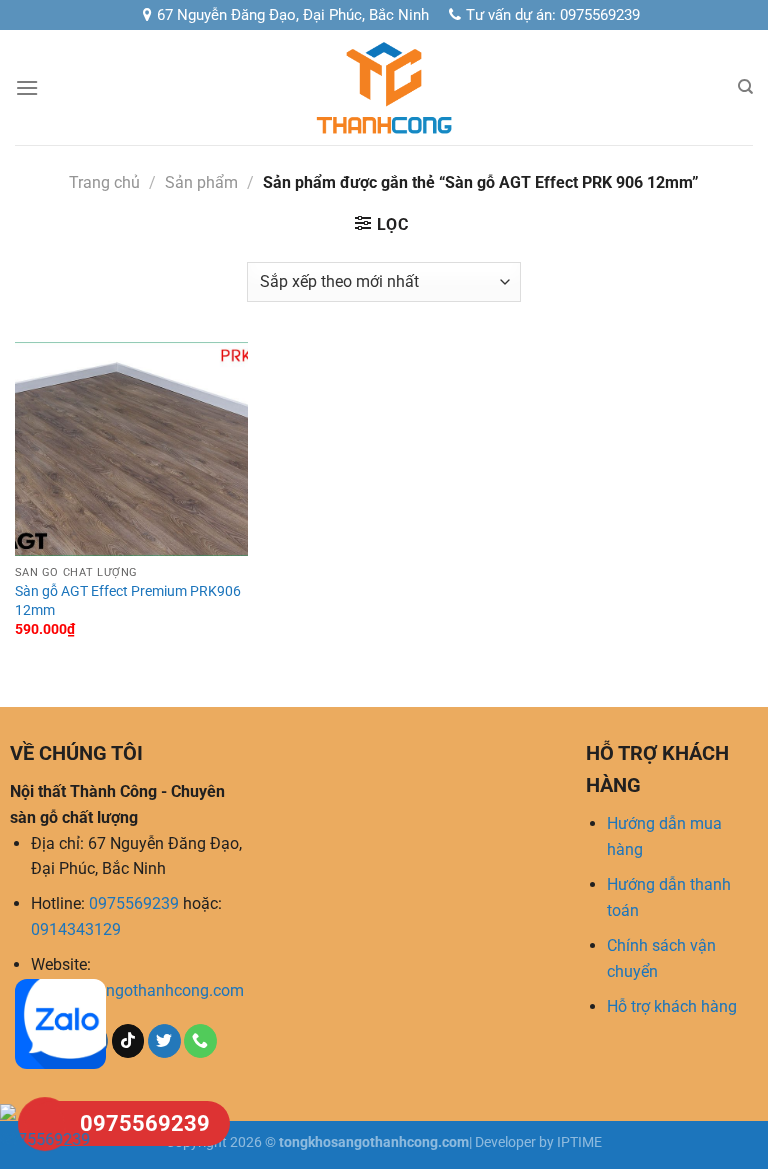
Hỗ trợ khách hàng (672, 1006)
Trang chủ (104, 182)
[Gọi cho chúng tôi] (200, 1041)
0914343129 (76, 929)
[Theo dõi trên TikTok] (128, 1041)
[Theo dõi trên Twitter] (164, 1041)
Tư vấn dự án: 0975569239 (553, 15)
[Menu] (27, 87)
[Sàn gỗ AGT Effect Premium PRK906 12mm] (131, 449)
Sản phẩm (201, 182)
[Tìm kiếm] (745, 87)
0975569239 (134, 903)
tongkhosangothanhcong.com (137, 990)
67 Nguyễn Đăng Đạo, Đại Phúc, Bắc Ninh (293, 15)
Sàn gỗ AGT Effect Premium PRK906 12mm (128, 601)
